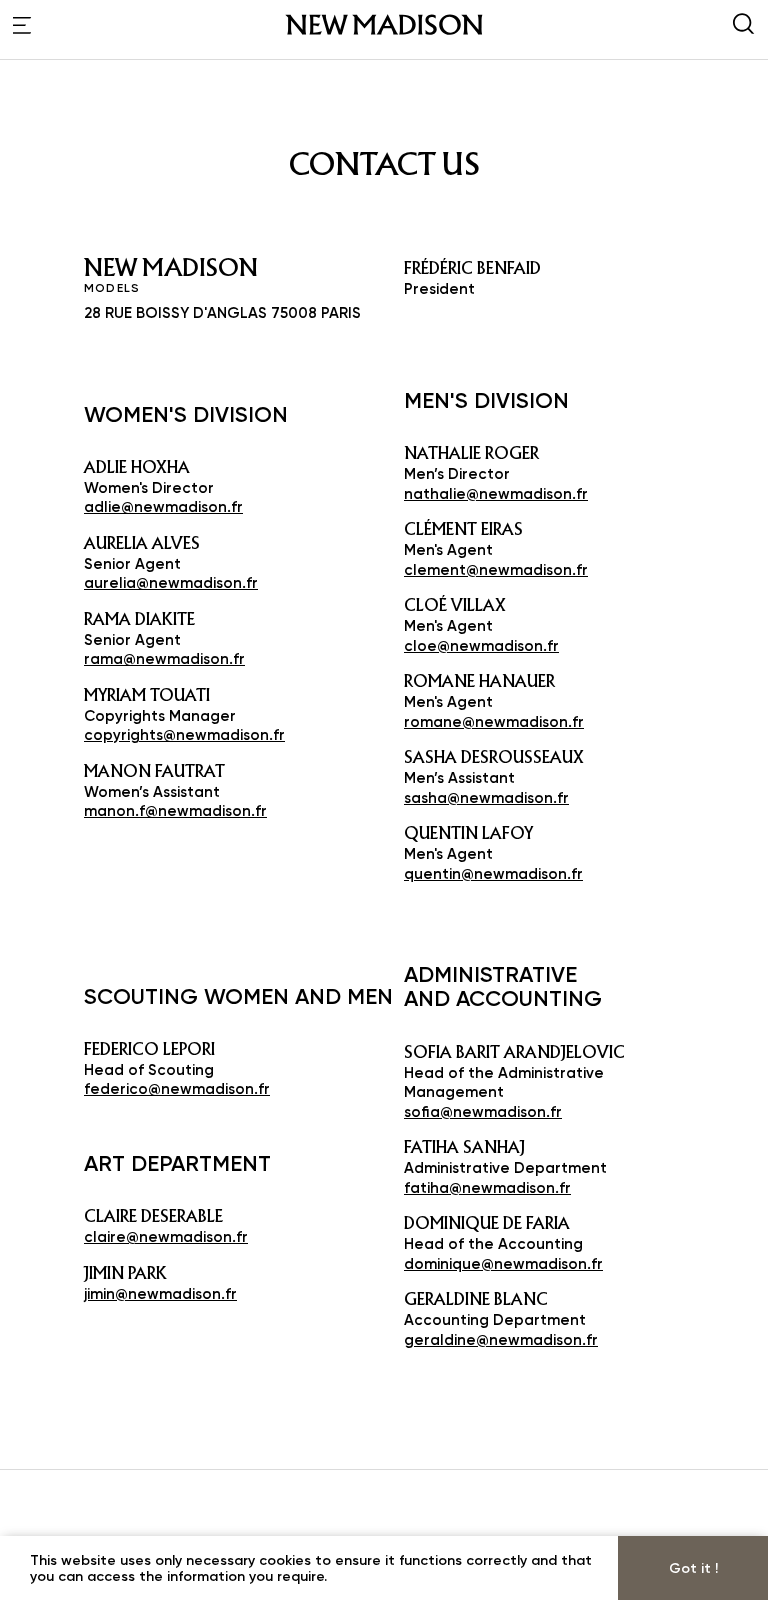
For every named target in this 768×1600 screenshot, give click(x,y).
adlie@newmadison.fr (163, 506)
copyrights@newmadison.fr (184, 734)
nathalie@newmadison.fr (496, 493)
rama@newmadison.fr (164, 658)
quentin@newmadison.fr (493, 873)
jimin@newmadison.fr (160, 1293)
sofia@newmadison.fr (483, 1111)
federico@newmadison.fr (177, 1088)
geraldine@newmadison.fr (501, 1339)
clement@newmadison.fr (496, 569)
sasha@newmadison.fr (486, 797)
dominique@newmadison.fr (503, 1263)
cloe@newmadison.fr (481, 645)
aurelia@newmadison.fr (171, 582)
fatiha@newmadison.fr (487, 1187)
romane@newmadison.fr (494, 721)
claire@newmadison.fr (166, 1236)
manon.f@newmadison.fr (175, 810)
